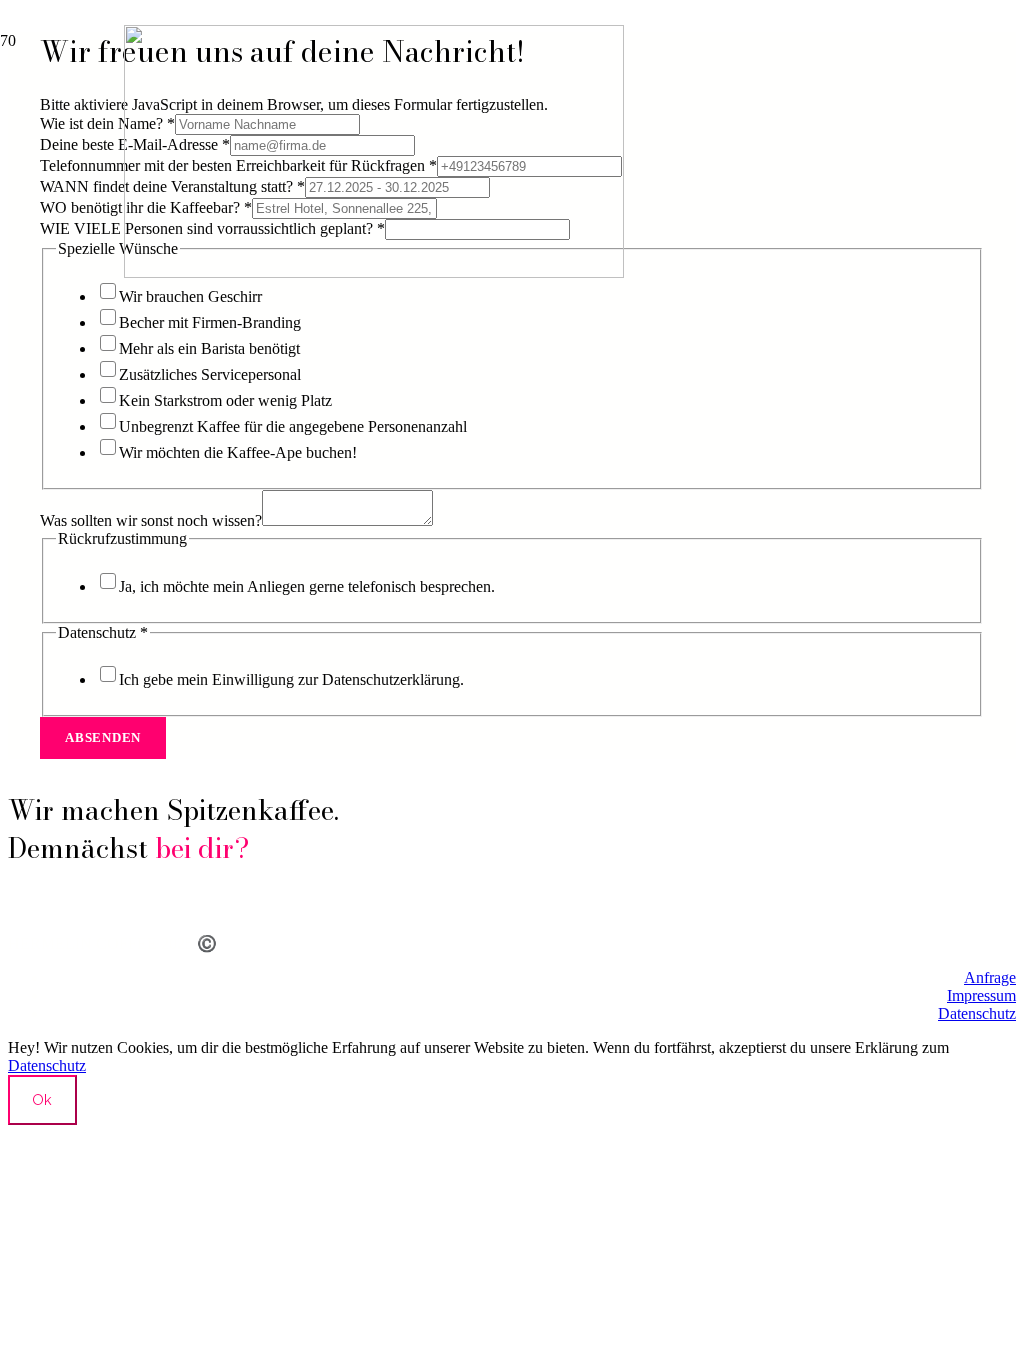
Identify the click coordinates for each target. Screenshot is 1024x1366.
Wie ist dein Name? (107, 123)
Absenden (103, 737)
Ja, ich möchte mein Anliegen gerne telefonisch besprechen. (307, 586)
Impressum (981, 995)
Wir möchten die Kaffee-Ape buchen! (238, 452)
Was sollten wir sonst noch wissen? (151, 520)
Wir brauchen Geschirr (190, 296)
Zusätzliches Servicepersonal (210, 374)
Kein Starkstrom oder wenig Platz (225, 400)
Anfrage (990, 977)
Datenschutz (977, 1013)
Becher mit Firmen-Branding (210, 322)
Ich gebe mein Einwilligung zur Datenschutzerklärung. (291, 679)
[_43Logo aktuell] (374, 272)
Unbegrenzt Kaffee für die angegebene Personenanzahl (293, 426)
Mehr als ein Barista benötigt (209, 348)
